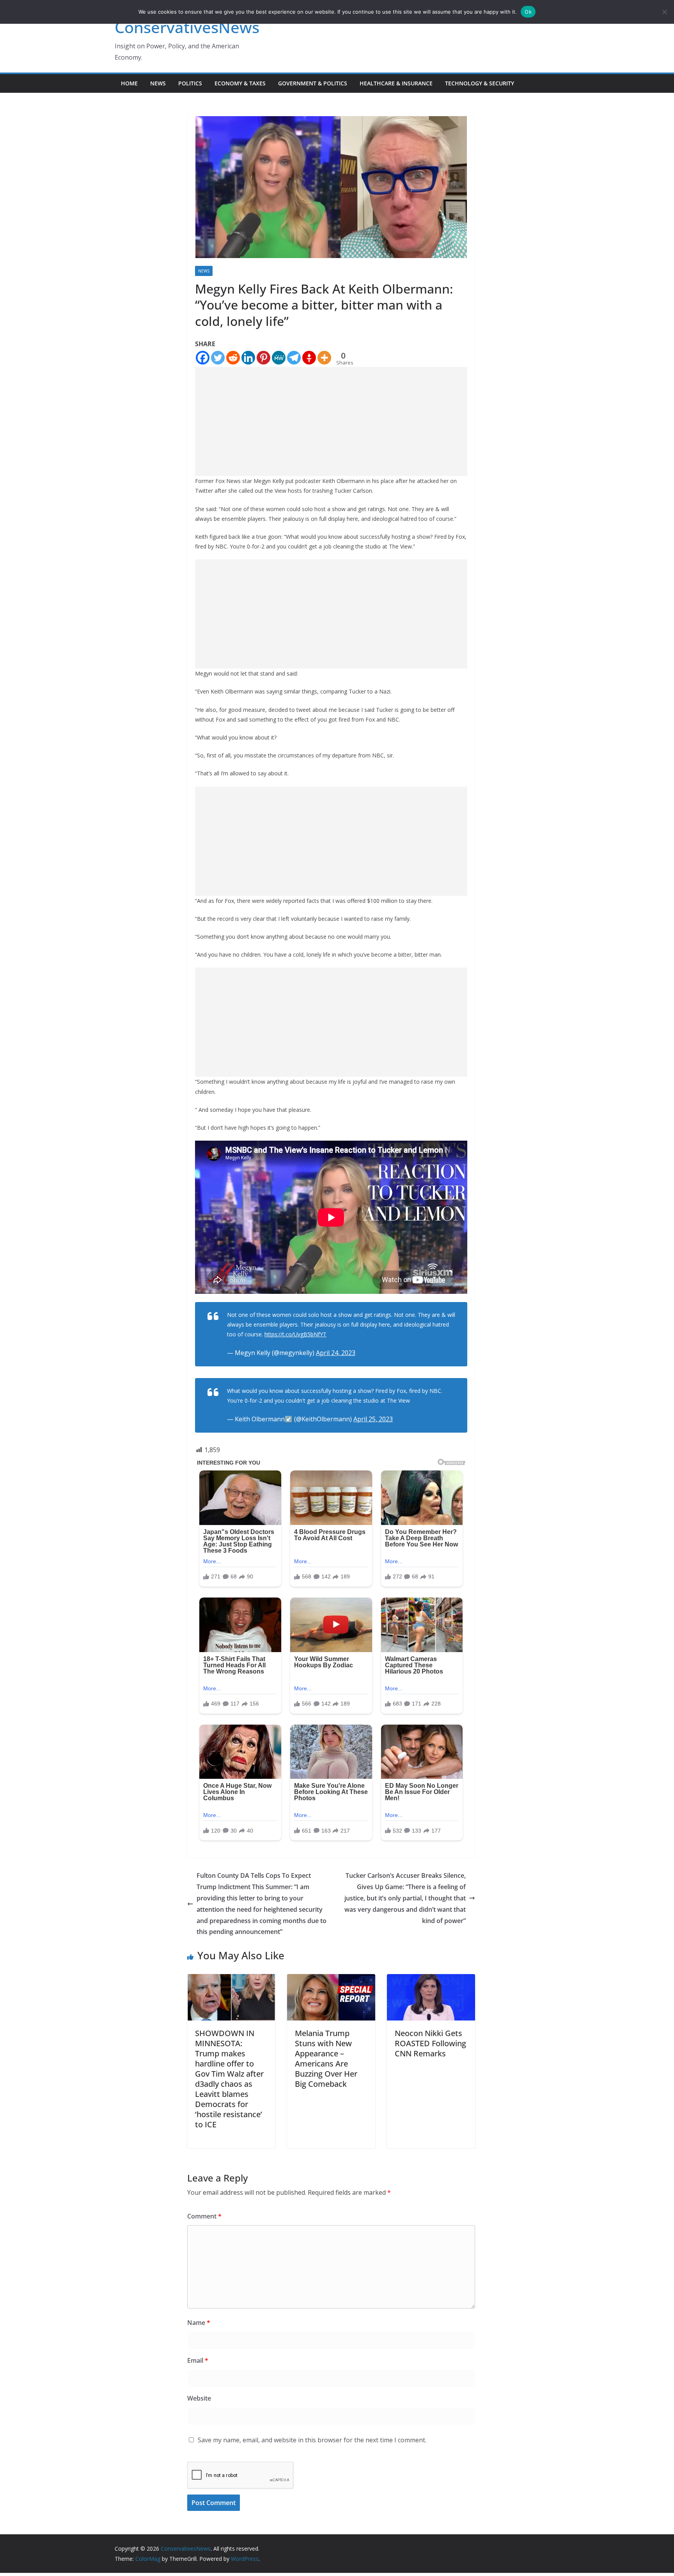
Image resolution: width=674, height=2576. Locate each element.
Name (199, 2323)
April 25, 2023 (373, 1419)
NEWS (158, 83)
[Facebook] (203, 358)
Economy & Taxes (240, 83)
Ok (528, 12)
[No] (664, 12)
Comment (204, 2216)
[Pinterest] (263, 358)
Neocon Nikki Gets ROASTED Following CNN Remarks (430, 2043)
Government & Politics (313, 83)
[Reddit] (233, 358)
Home (129, 83)
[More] (324, 358)
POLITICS (190, 83)
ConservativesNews (187, 27)
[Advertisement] (331, 421)
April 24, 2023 (336, 1353)
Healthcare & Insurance (396, 83)
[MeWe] (279, 358)
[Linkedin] (248, 358)
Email (198, 2360)
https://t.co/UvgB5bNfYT (295, 1334)
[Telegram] (294, 358)
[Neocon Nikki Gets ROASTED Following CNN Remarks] (431, 1980)
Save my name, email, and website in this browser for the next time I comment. (312, 2440)
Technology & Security (480, 83)
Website (199, 2398)
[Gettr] (309, 358)
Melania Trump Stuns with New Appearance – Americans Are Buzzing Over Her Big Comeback (326, 2058)
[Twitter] (218, 358)
